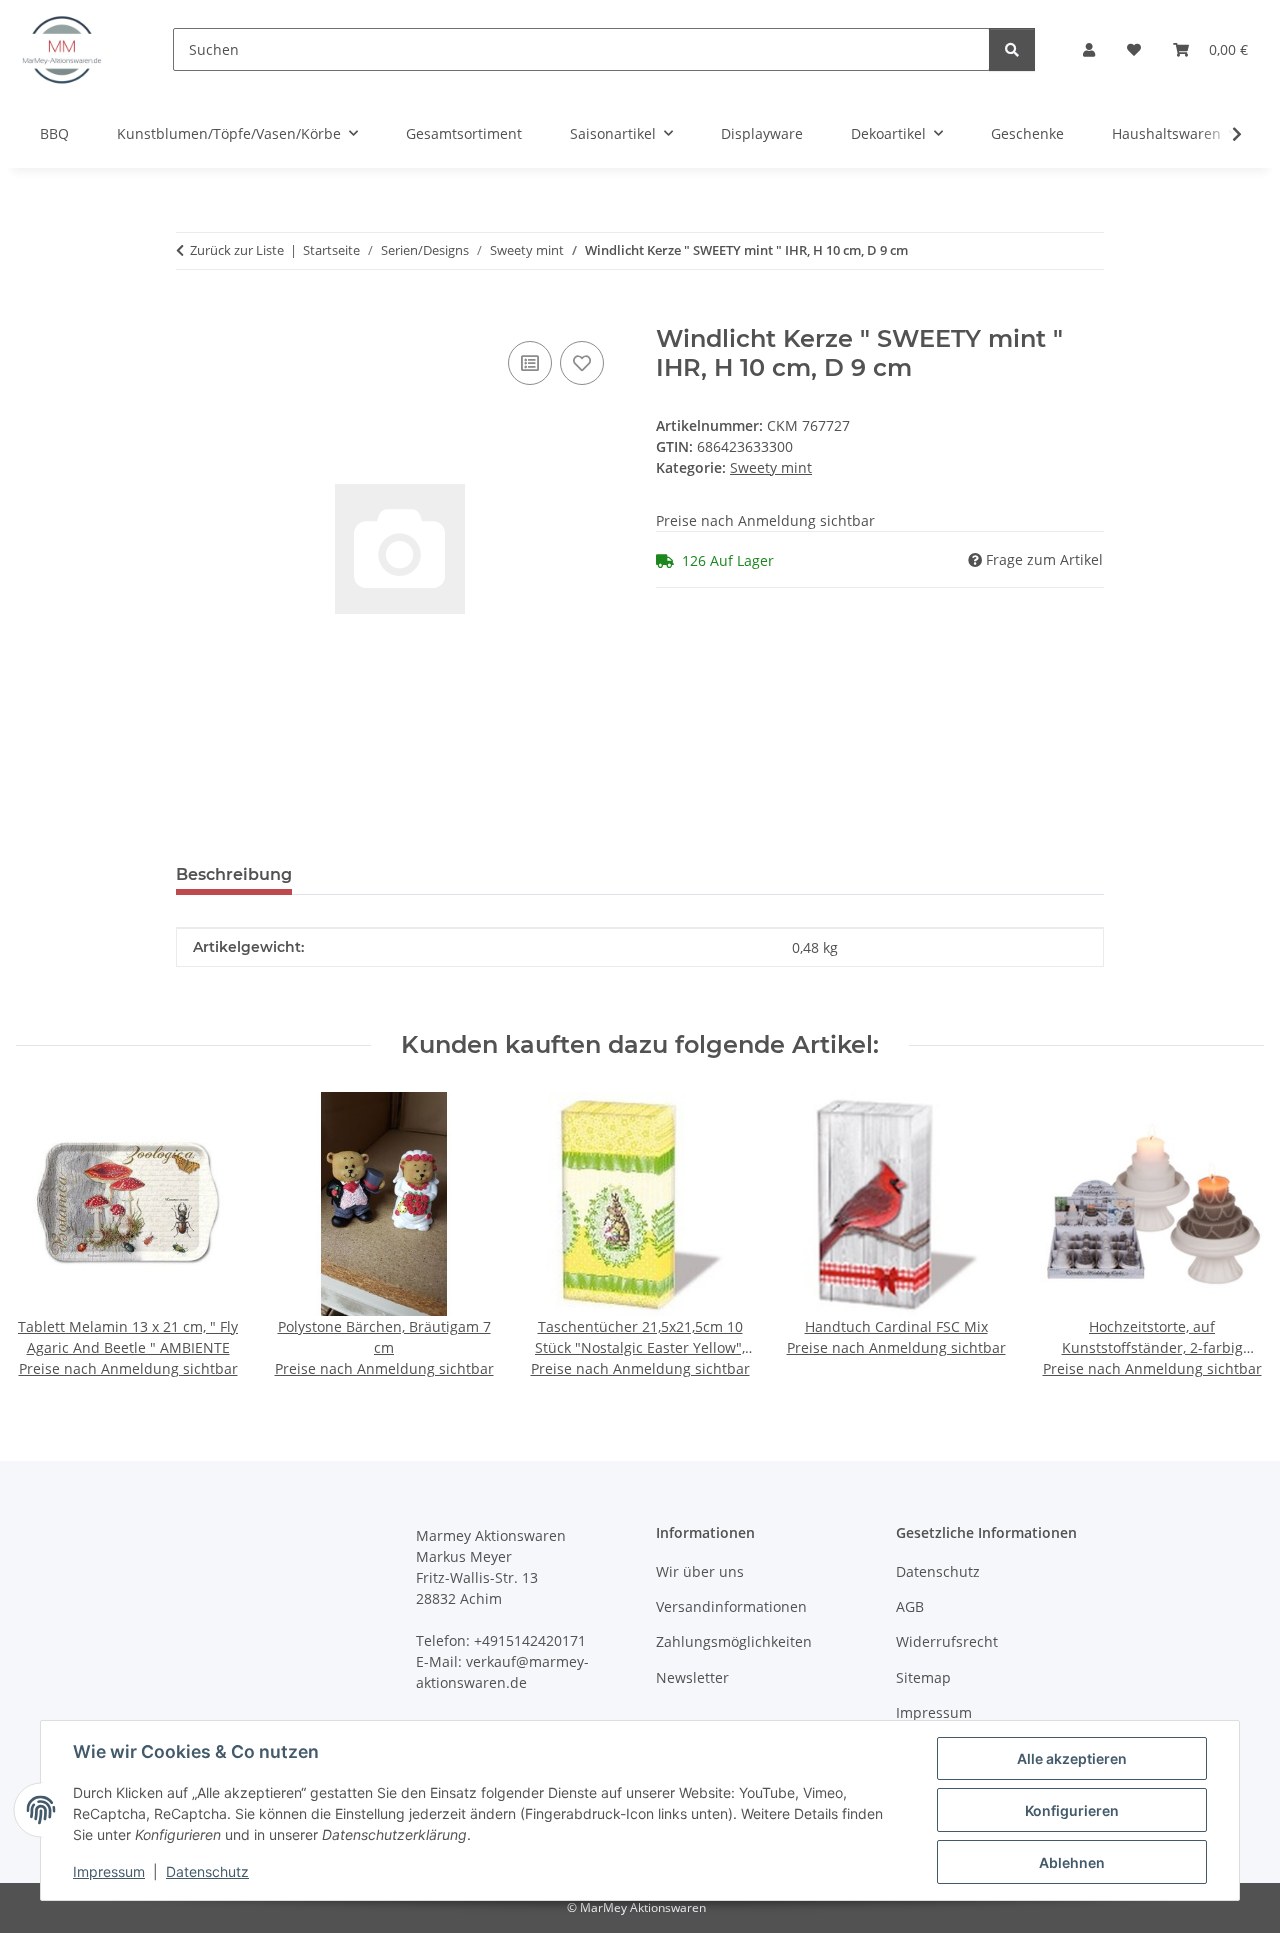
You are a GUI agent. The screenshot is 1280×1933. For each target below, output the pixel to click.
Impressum (109, 1871)
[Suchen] (1012, 49)
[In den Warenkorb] (192, 314)
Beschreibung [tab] (234, 874)
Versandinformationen (731, 1606)
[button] (1089, 49)
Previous (49, 1236)
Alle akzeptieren (1072, 1758)
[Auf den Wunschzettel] (582, 363)
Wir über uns (700, 1571)
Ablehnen (1072, 1862)
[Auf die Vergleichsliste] (530, 363)
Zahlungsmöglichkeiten (734, 1641)
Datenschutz (207, 1871)
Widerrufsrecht (947, 1641)
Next (1231, 1236)
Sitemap (923, 1677)
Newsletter (692, 1677)
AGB (910, 1606)
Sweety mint (771, 467)
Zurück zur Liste (237, 250)
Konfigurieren (1072, 1810)
